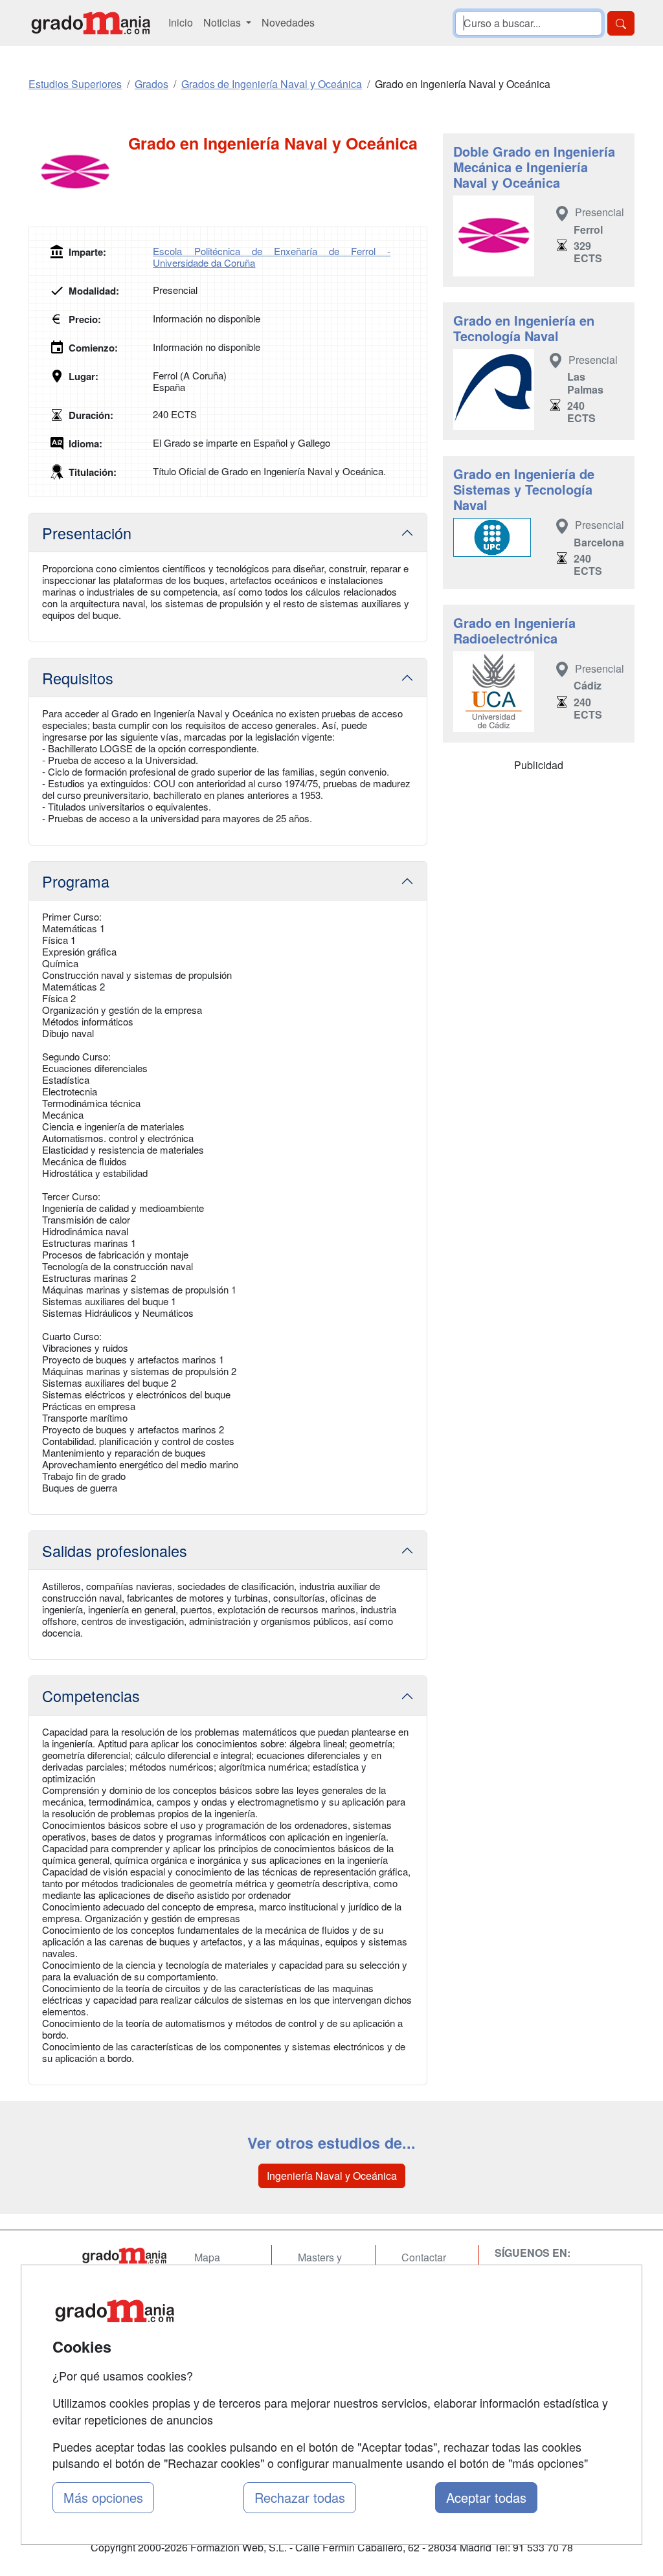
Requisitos (78, 678)
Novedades (288, 22)
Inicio (181, 22)
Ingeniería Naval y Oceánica (332, 2176)
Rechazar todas (300, 2497)
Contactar (424, 2257)
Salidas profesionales (115, 1551)
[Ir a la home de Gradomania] (91, 23)
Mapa (207, 2257)
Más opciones (103, 2497)
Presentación (87, 533)
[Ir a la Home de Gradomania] (124, 2256)
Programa (76, 881)
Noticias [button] (223, 22)
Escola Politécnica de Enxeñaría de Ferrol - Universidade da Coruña (272, 257)
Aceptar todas (486, 2497)
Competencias (91, 1696)
